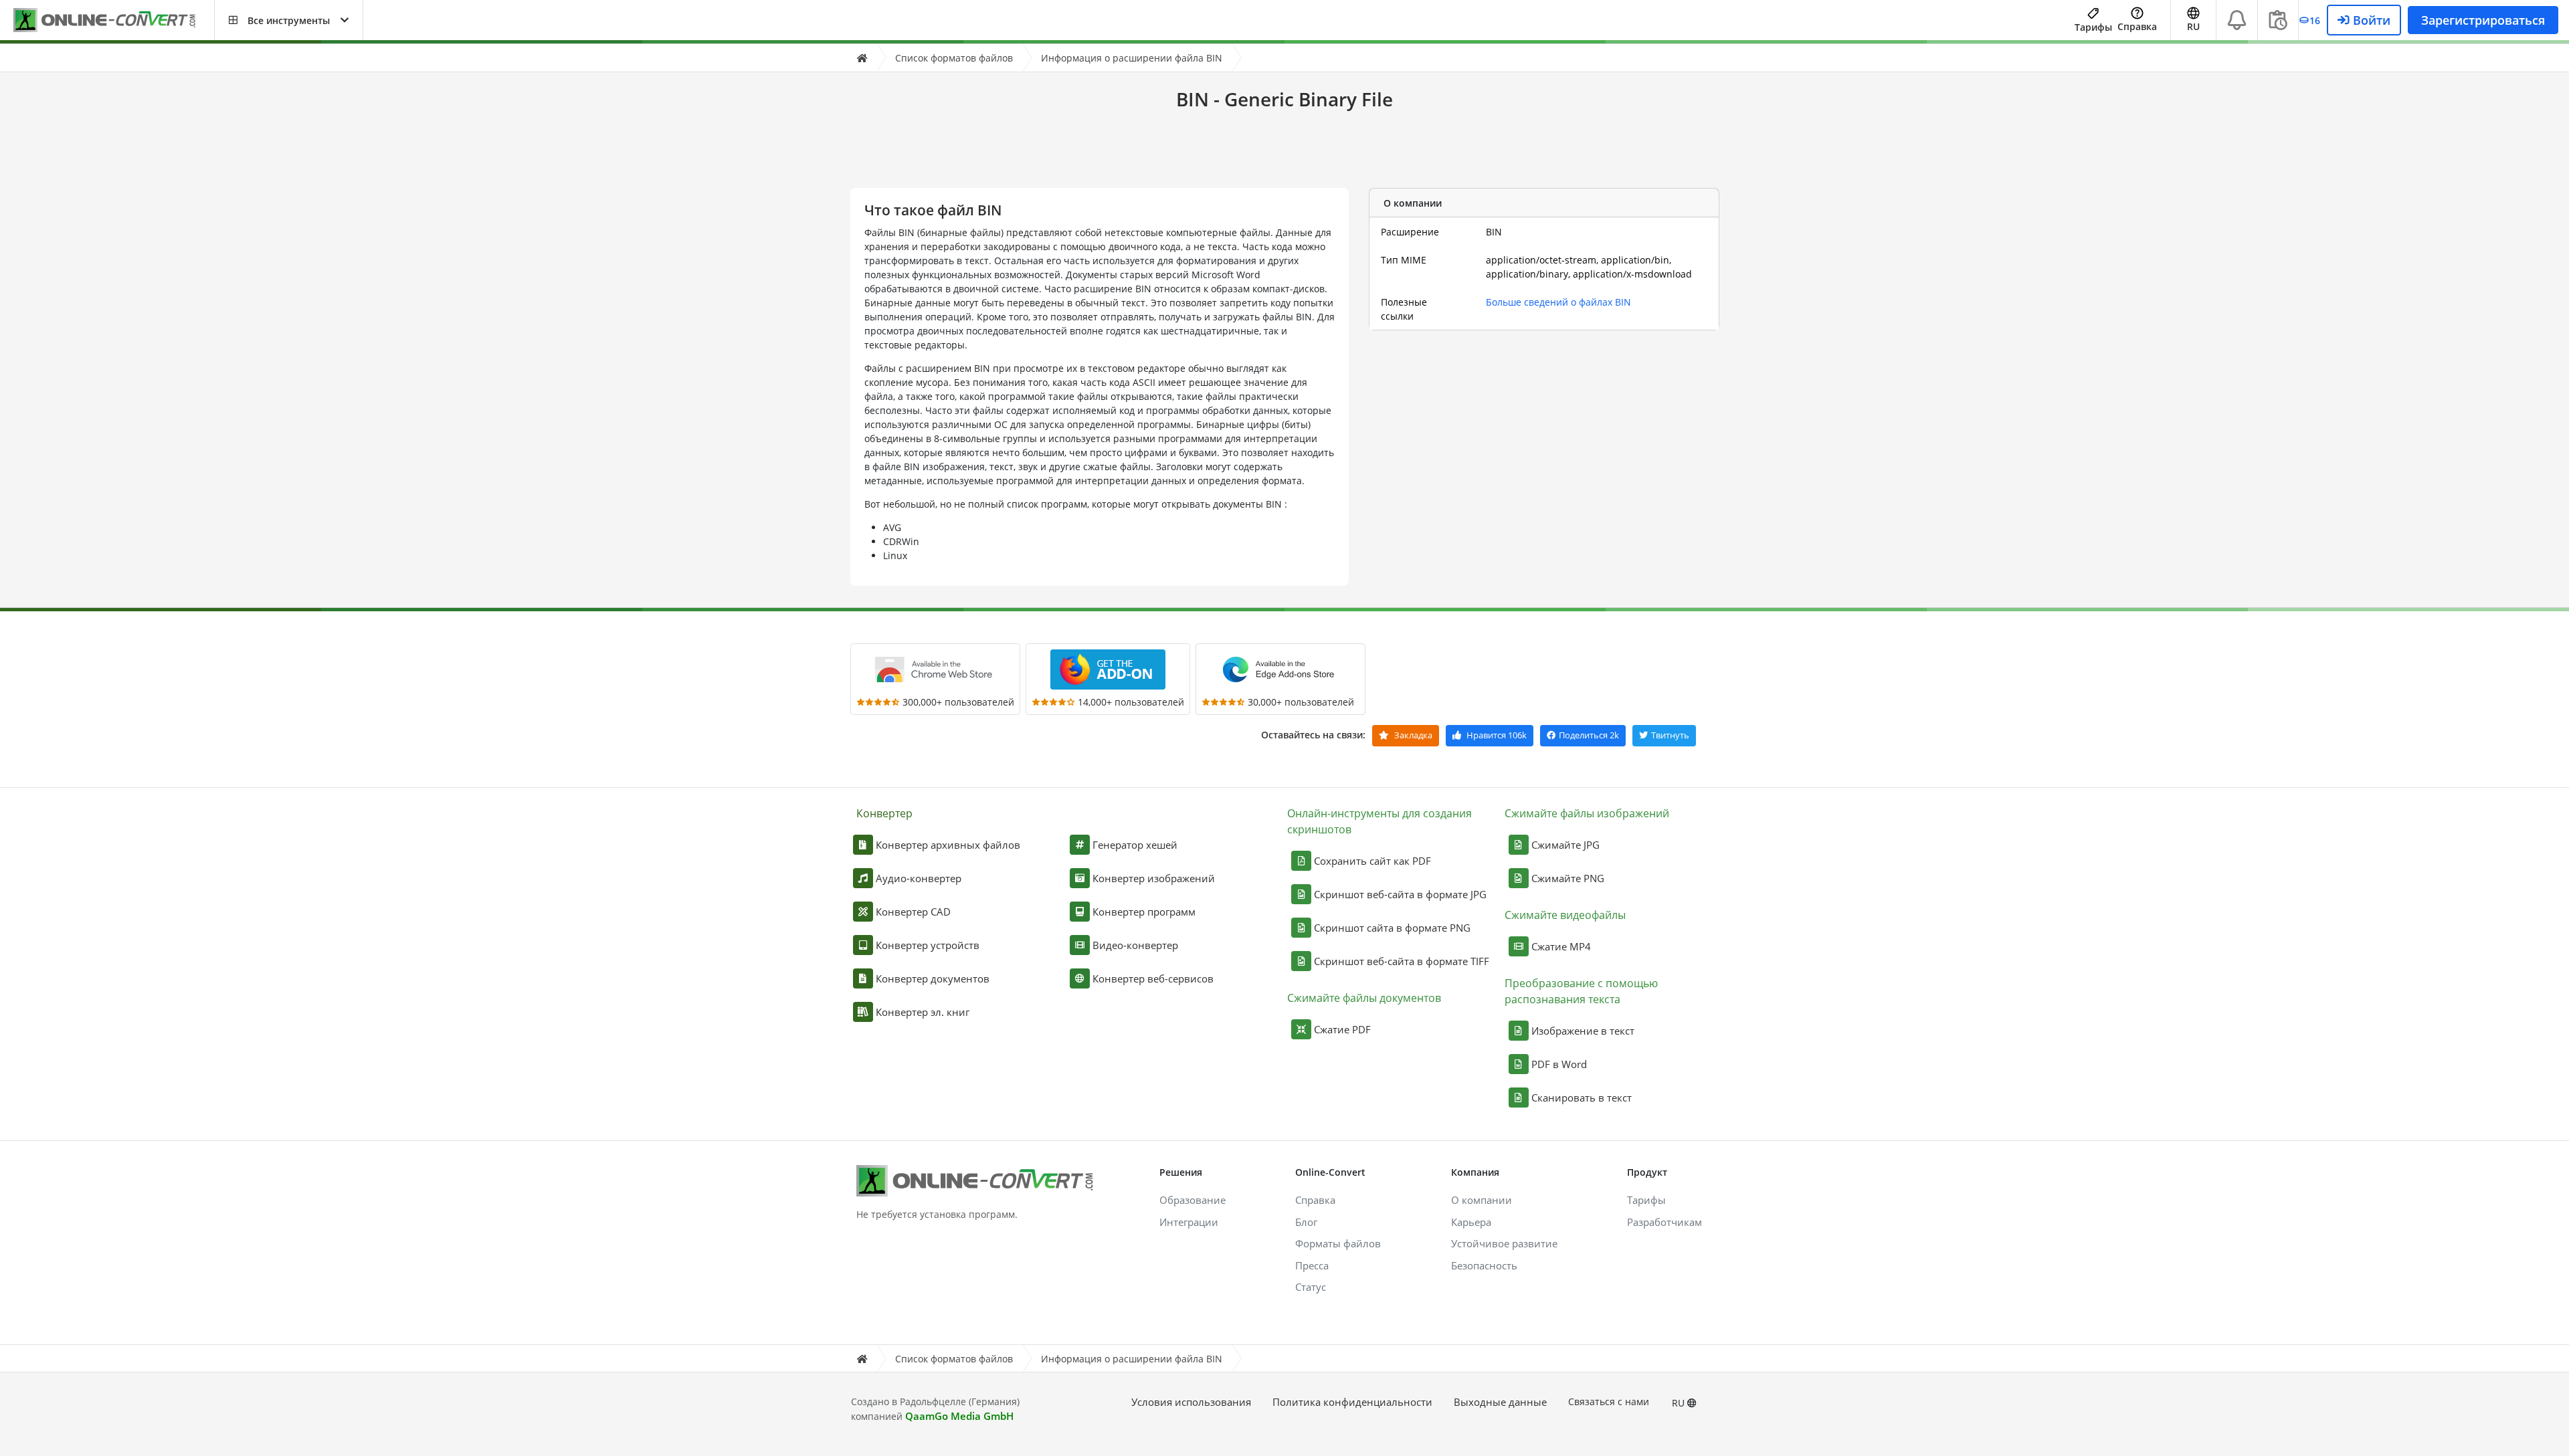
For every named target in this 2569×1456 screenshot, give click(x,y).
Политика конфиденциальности (1352, 1402)
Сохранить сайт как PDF (1372, 861)
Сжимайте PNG (1568, 878)
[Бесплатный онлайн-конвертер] (114, 20)
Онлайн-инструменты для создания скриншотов (1379, 821)
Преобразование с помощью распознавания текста (1581, 991)
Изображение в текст (1583, 1031)
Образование (1193, 1200)
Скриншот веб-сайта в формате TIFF (1402, 961)
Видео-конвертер (1135, 945)
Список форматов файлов (954, 58)
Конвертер (884, 813)
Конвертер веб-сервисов (1153, 978)
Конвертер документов (933, 978)
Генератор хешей (1135, 845)
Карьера (1471, 1222)
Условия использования (1191, 1402)
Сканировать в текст (1582, 1098)
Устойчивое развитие (1504, 1243)
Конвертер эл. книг (923, 1012)
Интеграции (1189, 1222)
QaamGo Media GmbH (959, 1416)
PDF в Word (1559, 1064)
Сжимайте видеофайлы (1565, 915)
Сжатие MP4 (1561, 946)
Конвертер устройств (928, 945)
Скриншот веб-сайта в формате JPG (1400, 894)
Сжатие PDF (1342, 1029)
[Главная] (862, 58)
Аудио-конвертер (919, 878)
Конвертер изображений (1154, 878)
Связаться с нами (1609, 1401)
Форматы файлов (1338, 1243)
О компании (1482, 1200)
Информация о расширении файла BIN (1132, 58)
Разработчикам (1664, 1222)
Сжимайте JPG (1565, 845)
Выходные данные (1500, 1402)
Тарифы (2093, 27)
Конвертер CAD (913, 912)
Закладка (1412, 735)
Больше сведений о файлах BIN (1558, 302)
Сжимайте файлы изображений (1587, 813)
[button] (289, 20)
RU (1680, 1403)
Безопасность (1484, 1265)
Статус (1311, 1287)
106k (1497, 735)
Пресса (1312, 1265)
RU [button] (2193, 26)
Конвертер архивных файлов (948, 845)
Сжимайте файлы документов (1364, 998)
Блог (1306, 1222)
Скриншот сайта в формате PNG (1392, 928)
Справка (2137, 26)
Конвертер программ (1144, 912)
